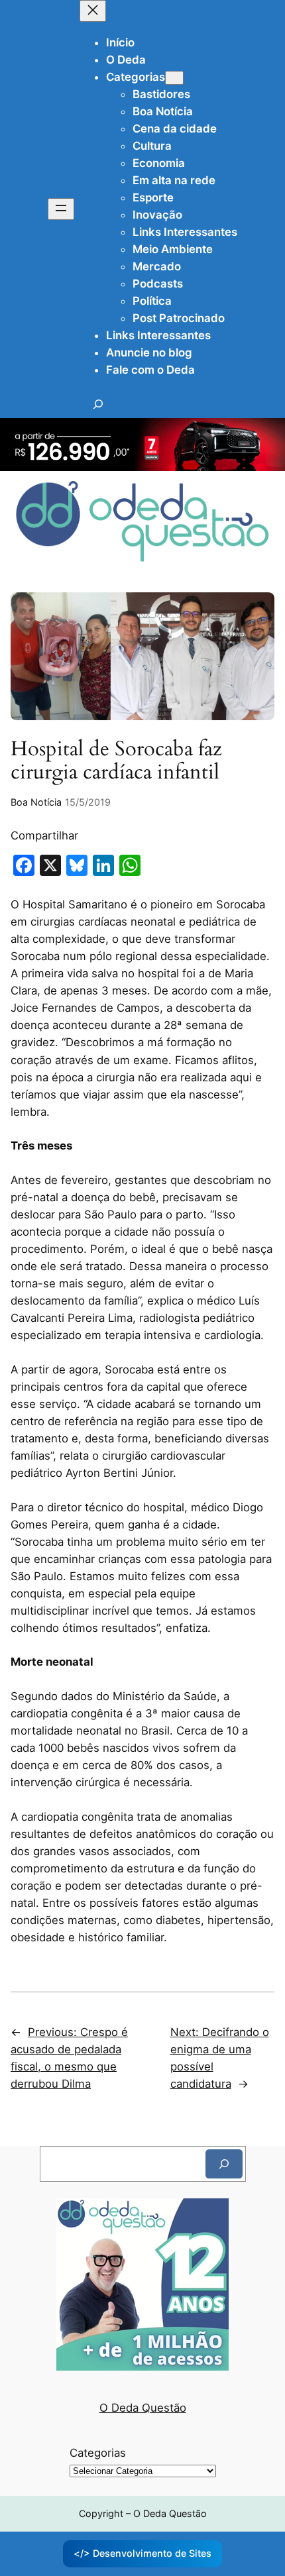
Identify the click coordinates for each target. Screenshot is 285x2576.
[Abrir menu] (61, 209)
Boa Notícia (36, 802)
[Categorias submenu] (174, 78)
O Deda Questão (143, 2408)
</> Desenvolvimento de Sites (142, 2553)
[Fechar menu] (93, 11)
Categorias (98, 2453)
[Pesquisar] (224, 2164)
